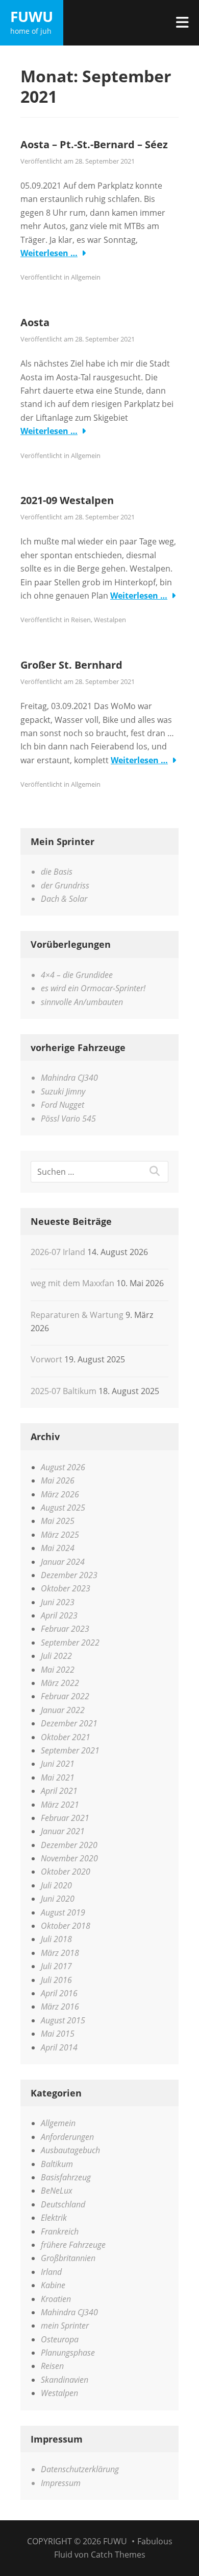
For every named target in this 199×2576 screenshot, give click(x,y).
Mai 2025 (58, 1521)
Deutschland (63, 2204)
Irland (51, 2272)
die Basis (57, 872)
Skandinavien (65, 2380)
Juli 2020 (56, 1885)
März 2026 (60, 1494)
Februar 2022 (65, 1696)
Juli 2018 (56, 1939)
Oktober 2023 (66, 1588)
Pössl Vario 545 (68, 1119)
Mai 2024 (58, 1548)
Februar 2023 (65, 1629)
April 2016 (59, 1993)
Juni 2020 (58, 1899)
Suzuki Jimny (63, 1091)
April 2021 (59, 1791)
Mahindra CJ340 (69, 1078)
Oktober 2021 (66, 1737)
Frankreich (60, 2231)
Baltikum (57, 2164)
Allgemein (86, 277)
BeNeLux (57, 2191)
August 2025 (63, 1508)
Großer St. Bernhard (71, 665)
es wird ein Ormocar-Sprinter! (93, 988)
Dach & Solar (64, 899)
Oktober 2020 (66, 1872)
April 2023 (59, 1615)
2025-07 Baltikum (64, 1391)
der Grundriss (65, 885)
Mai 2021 (58, 1777)
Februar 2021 (65, 1818)
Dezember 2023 (69, 1575)
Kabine (53, 2285)
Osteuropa (60, 2339)
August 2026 (63, 1467)
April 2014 (59, 2047)
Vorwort (46, 1359)
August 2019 (63, 1912)
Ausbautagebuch (70, 2150)
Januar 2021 (63, 1831)
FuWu (32, 16)
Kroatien (56, 2299)
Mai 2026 (58, 1480)
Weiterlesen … (49, 253)
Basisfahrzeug (66, 2177)
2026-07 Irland (58, 1252)
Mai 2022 (58, 1670)
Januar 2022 (63, 1710)
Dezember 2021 (69, 1723)
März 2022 (60, 1683)
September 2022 (70, 1643)
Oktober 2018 (66, 1926)
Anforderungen (67, 2137)
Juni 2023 (58, 1602)
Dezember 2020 (69, 1845)
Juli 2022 (56, 1656)
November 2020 (69, 1858)
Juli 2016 (56, 1980)
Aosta (35, 322)
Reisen (81, 620)
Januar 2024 (63, 1562)
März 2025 (60, 1535)
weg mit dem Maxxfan (72, 1283)
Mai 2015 (58, 2034)
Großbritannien (68, 2258)
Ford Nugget (63, 1105)
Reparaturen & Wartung (77, 1315)
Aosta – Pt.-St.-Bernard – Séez (94, 144)
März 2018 (60, 1953)
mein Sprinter (65, 2326)
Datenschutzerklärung (80, 2469)
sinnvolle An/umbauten (82, 1002)
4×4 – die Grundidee (77, 975)
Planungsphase (68, 2353)
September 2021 (70, 1750)
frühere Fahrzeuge (73, 2245)
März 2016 (60, 2007)
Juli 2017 (56, 1966)
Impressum (61, 2483)
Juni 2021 (58, 1764)
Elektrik (54, 2218)
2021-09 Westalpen (67, 500)
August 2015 (63, 2020)
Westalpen (110, 620)
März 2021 (60, 1805)
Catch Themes (118, 2555)
